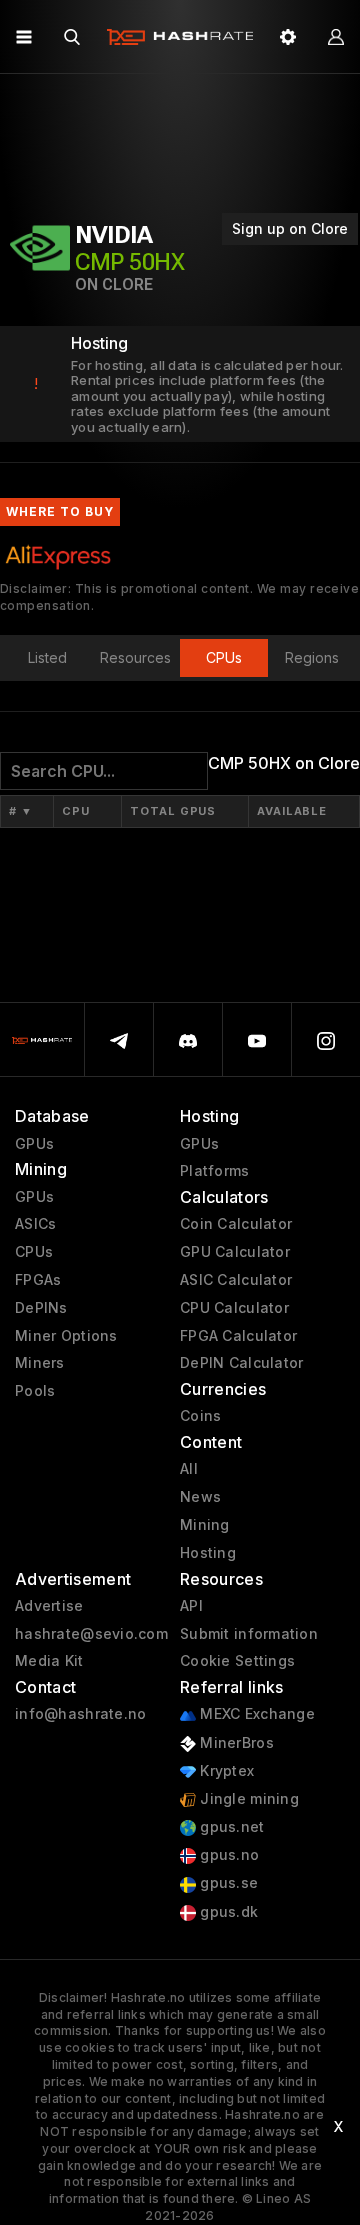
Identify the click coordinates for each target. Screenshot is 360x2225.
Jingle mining (247, 1799)
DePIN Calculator (241, 1363)
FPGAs (38, 1280)
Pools (35, 1391)
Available (292, 811)
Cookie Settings (237, 1661)
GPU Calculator (235, 1252)
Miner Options (66, 1336)
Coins (200, 1416)
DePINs (41, 1308)
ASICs (35, 1224)
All (189, 1469)
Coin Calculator (236, 1224)
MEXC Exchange (255, 1714)
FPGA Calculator (238, 1336)
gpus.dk (227, 1912)
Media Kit (49, 1661)
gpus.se (227, 1883)
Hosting (208, 1553)
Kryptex (225, 1771)
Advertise (49, 1606)
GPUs (34, 1144)
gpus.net (230, 1827)
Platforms (215, 1171)
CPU (76, 811)
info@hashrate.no (80, 1714)
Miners (40, 1363)
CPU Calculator (234, 1308)
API (191, 1606)
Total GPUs (173, 811)
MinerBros (235, 1743)
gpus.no (227, 1855)
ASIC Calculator (236, 1280)
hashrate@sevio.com (91, 1634)
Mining (205, 1525)
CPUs (34, 1252)
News (200, 1497)
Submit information (249, 1634)
